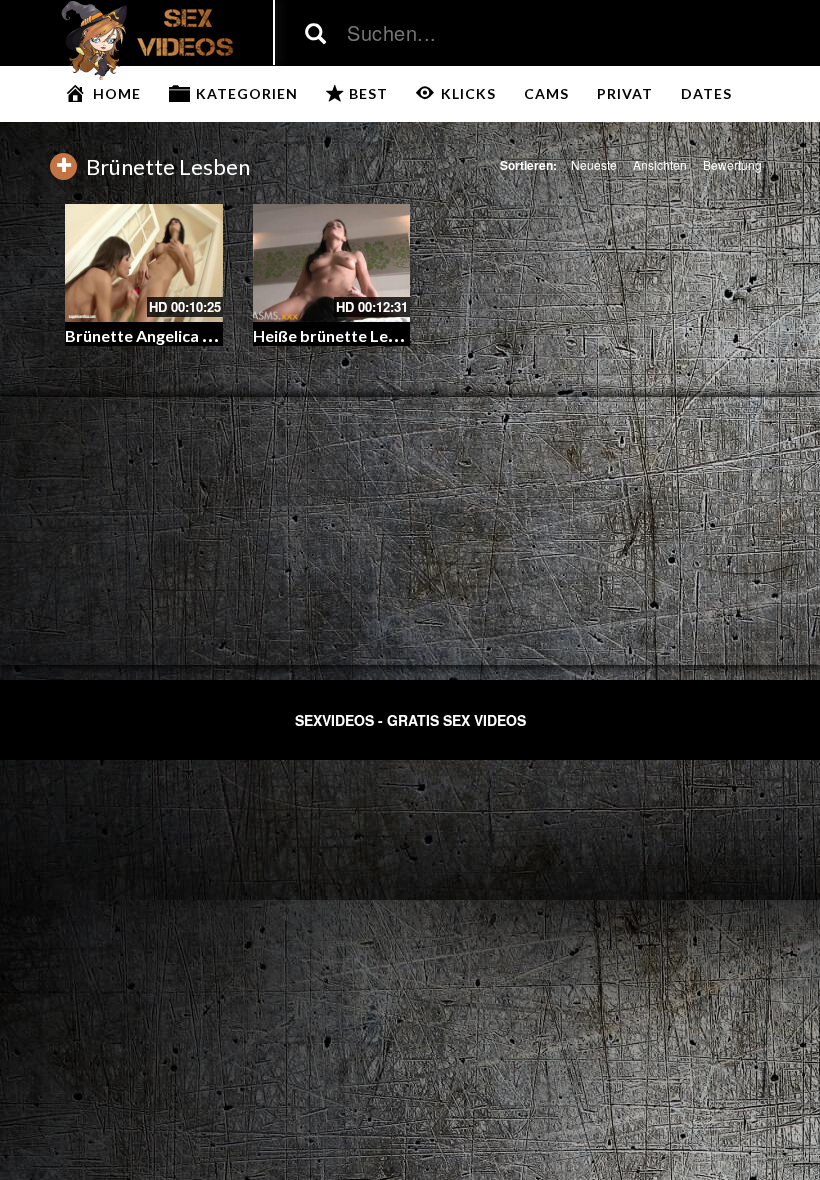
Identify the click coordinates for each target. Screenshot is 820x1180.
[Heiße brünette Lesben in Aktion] (332, 263)
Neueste (594, 164)
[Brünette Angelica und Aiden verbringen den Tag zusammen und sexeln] (144, 263)
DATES (706, 93)
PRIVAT (625, 93)
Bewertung (732, 164)
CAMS (546, 93)
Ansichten (660, 164)
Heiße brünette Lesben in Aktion (373, 335)
